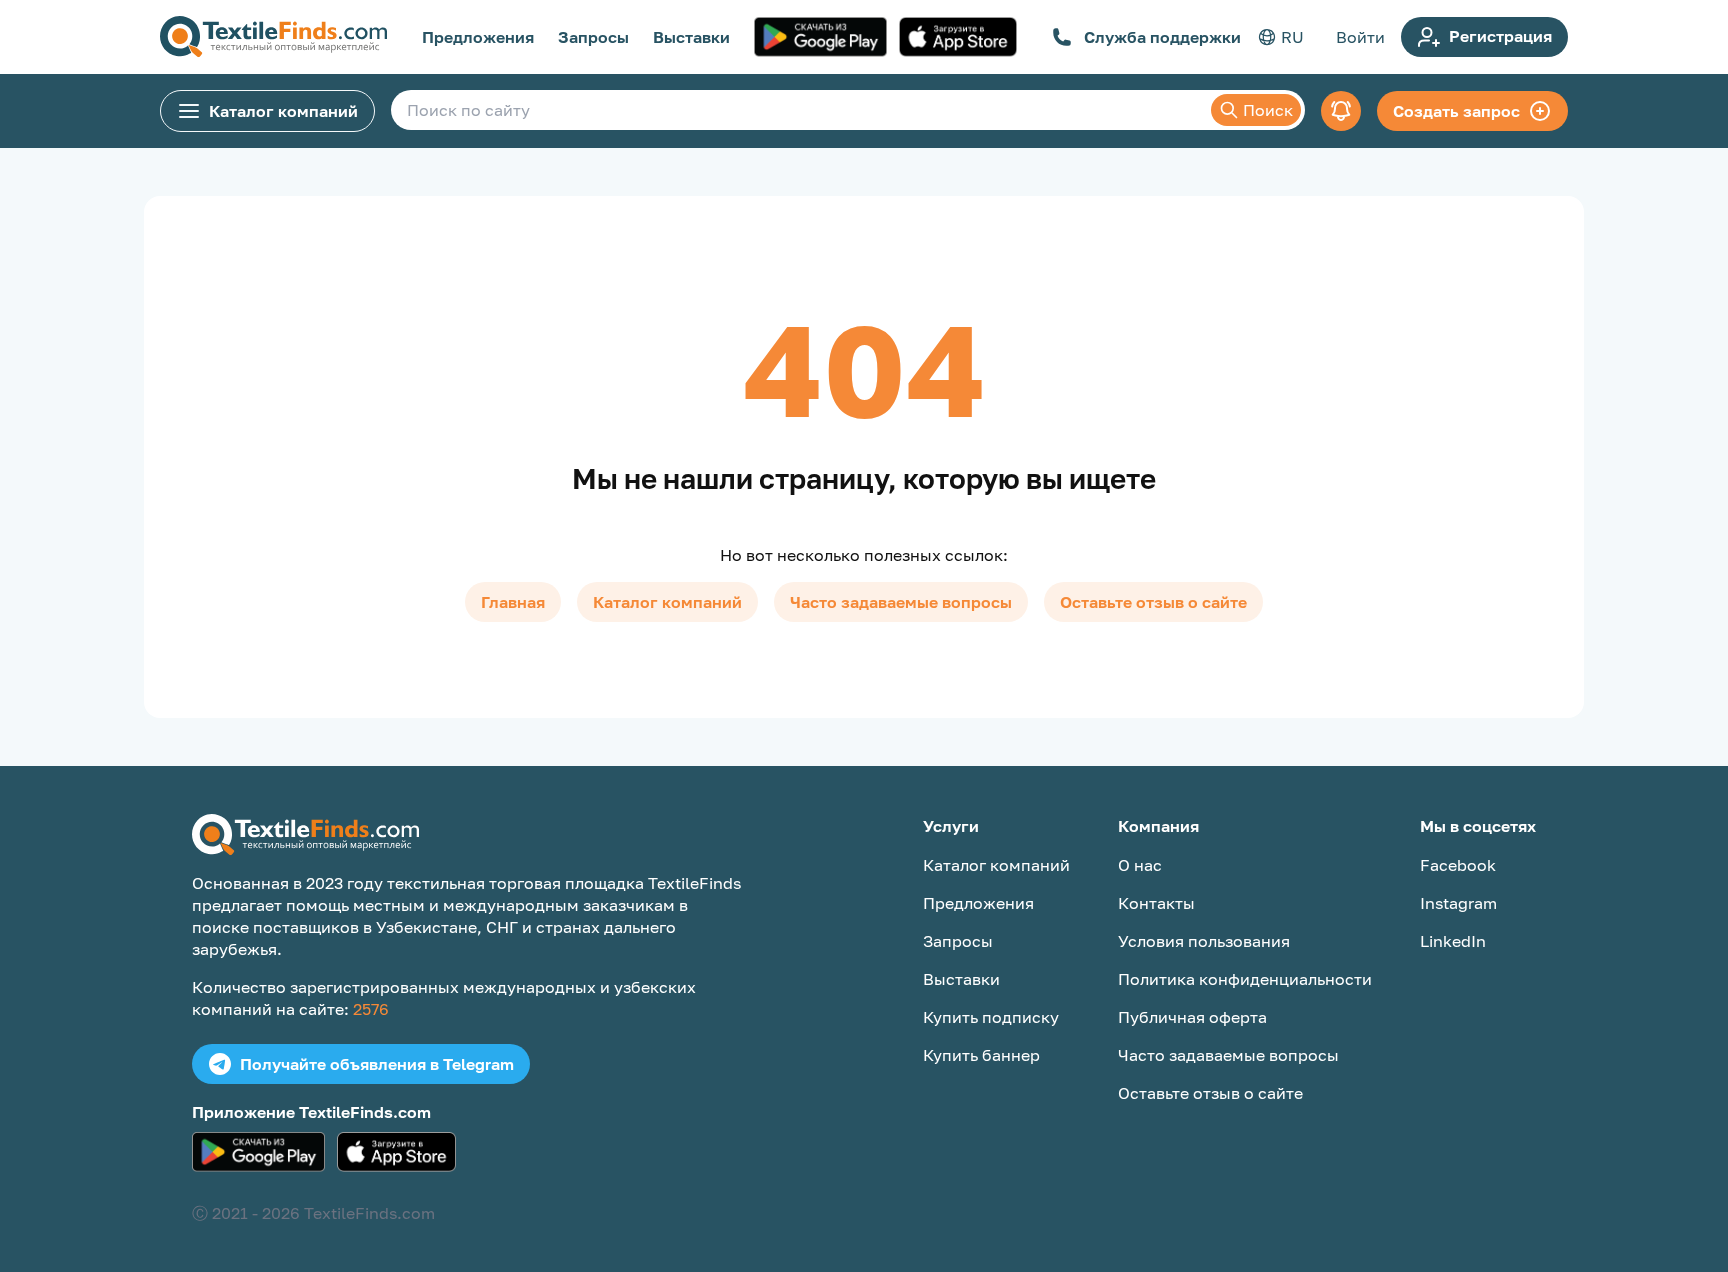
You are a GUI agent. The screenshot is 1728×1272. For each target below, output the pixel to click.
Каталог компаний (283, 111)
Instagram (1458, 903)
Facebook (1458, 865)
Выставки (691, 37)
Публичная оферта (1192, 1017)
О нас (1140, 865)
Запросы (593, 37)
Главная (513, 602)
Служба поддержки (1162, 37)
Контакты (1156, 903)
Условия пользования (1204, 941)
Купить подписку (991, 1017)
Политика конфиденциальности (1245, 979)
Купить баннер (981, 1055)
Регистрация (1500, 36)
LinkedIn (1453, 941)
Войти (1360, 37)
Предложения (478, 37)
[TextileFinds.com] (273, 37)
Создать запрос (1456, 111)
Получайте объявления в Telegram (377, 1064)
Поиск (1268, 110)
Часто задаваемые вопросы (901, 602)
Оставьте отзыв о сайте (1153, 602)
